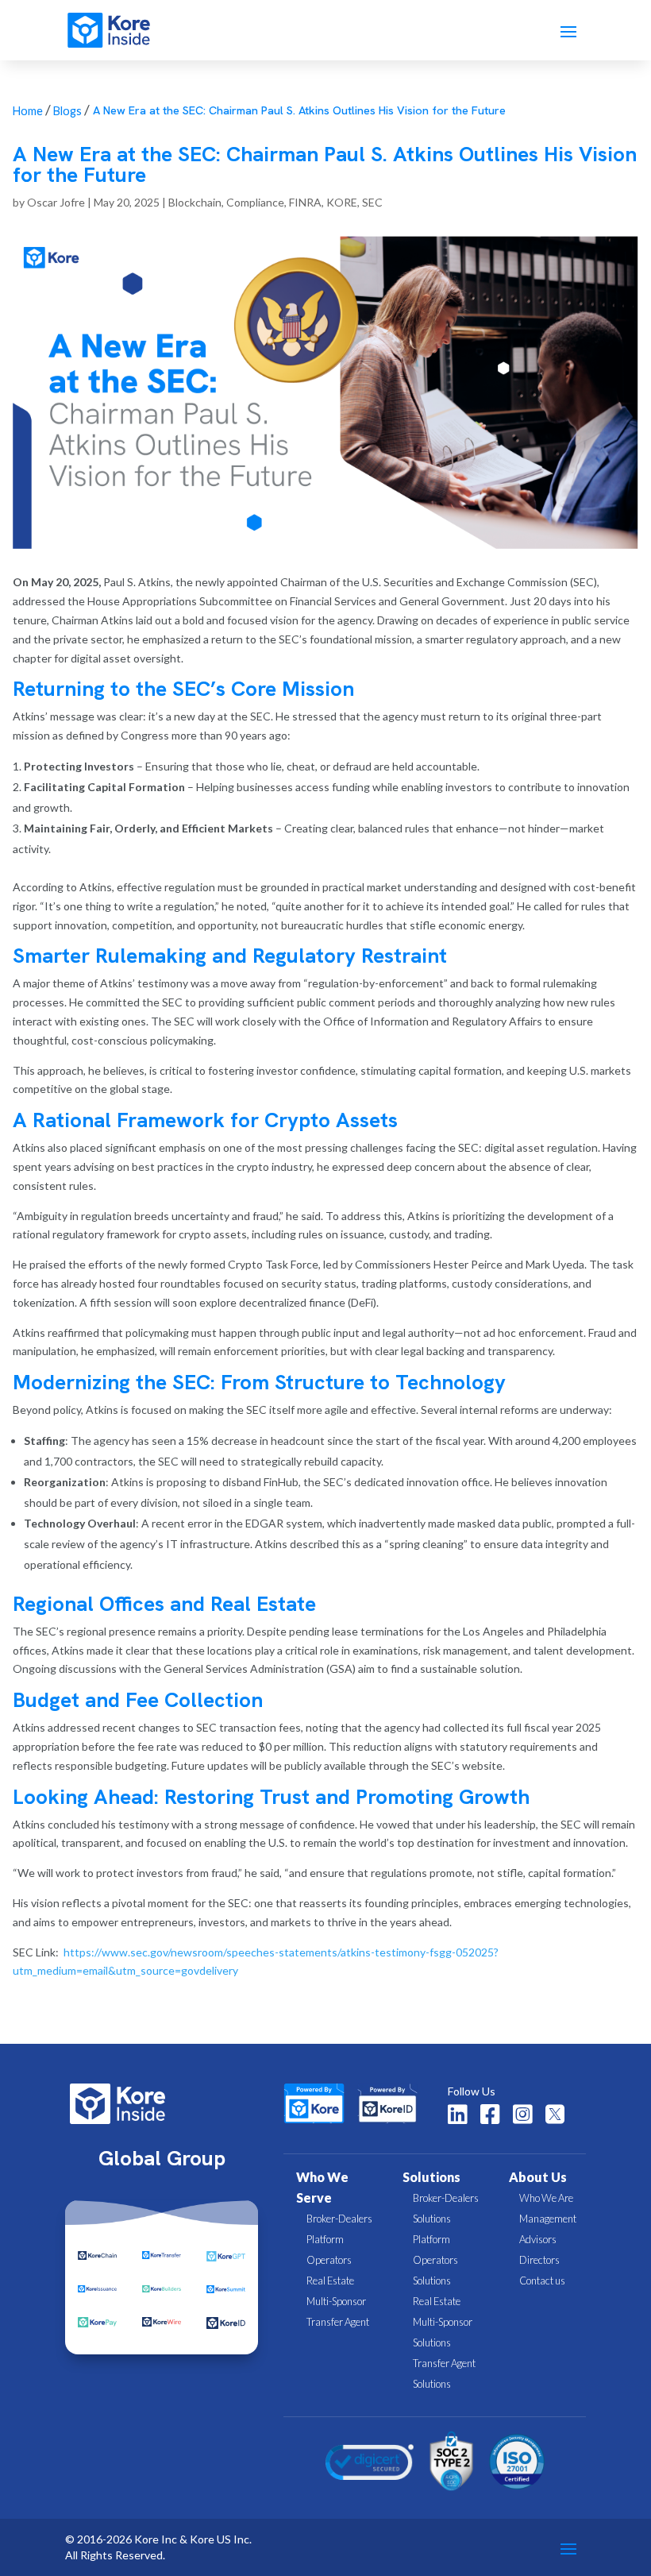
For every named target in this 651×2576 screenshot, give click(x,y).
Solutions (431, 2177)
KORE (342, 202)
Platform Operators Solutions (435, 2260)
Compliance (255, 202)
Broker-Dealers (339, 2219)
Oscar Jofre (56, 202)
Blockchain (195, 202)
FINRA (305, 202)
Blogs (67, 111)
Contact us (542, 2281)
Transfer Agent (338, 2322)
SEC (372, 202)
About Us (538, 2177)
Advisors (538, 2239)
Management (548, 2219)
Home (28, 111)
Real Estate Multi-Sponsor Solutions (443, 2322)
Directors (539, 2260)
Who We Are (546, 2198)
